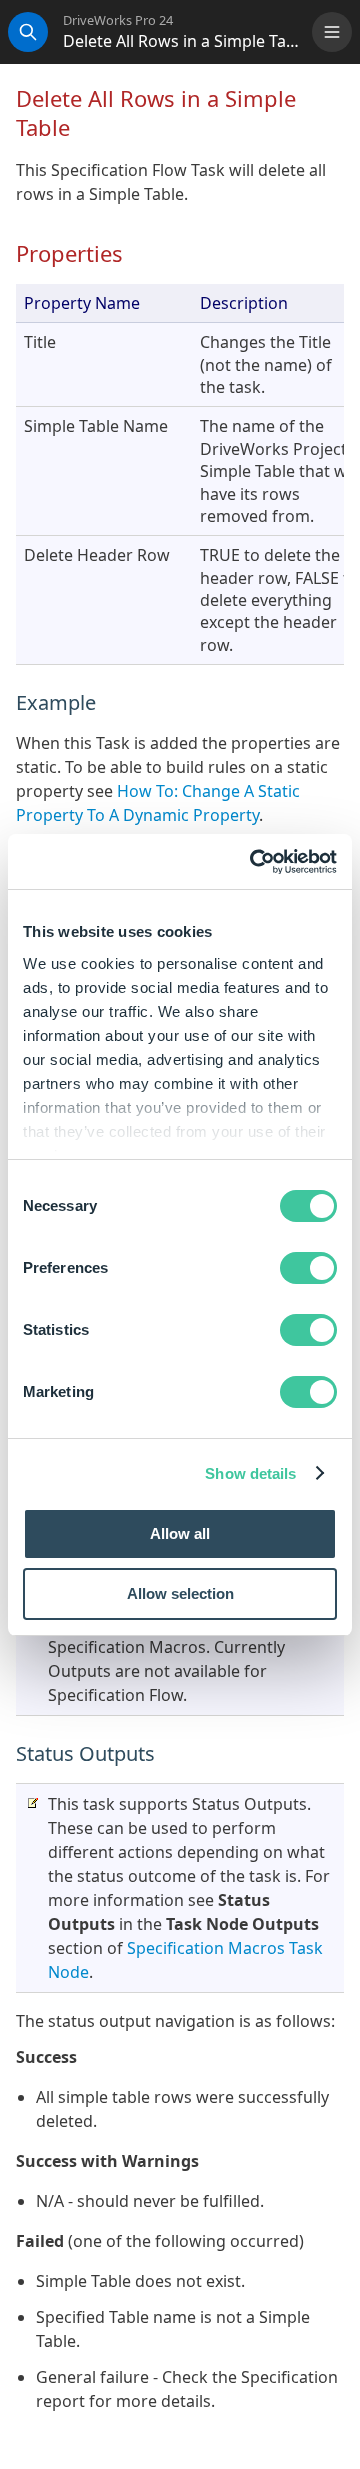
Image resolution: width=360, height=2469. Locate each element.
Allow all (180, 1533)
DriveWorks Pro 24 (118, 20)
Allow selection (180, 1593)
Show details (250, 1473)
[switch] (308, 1268)
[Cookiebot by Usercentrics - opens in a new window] (254, 862)
